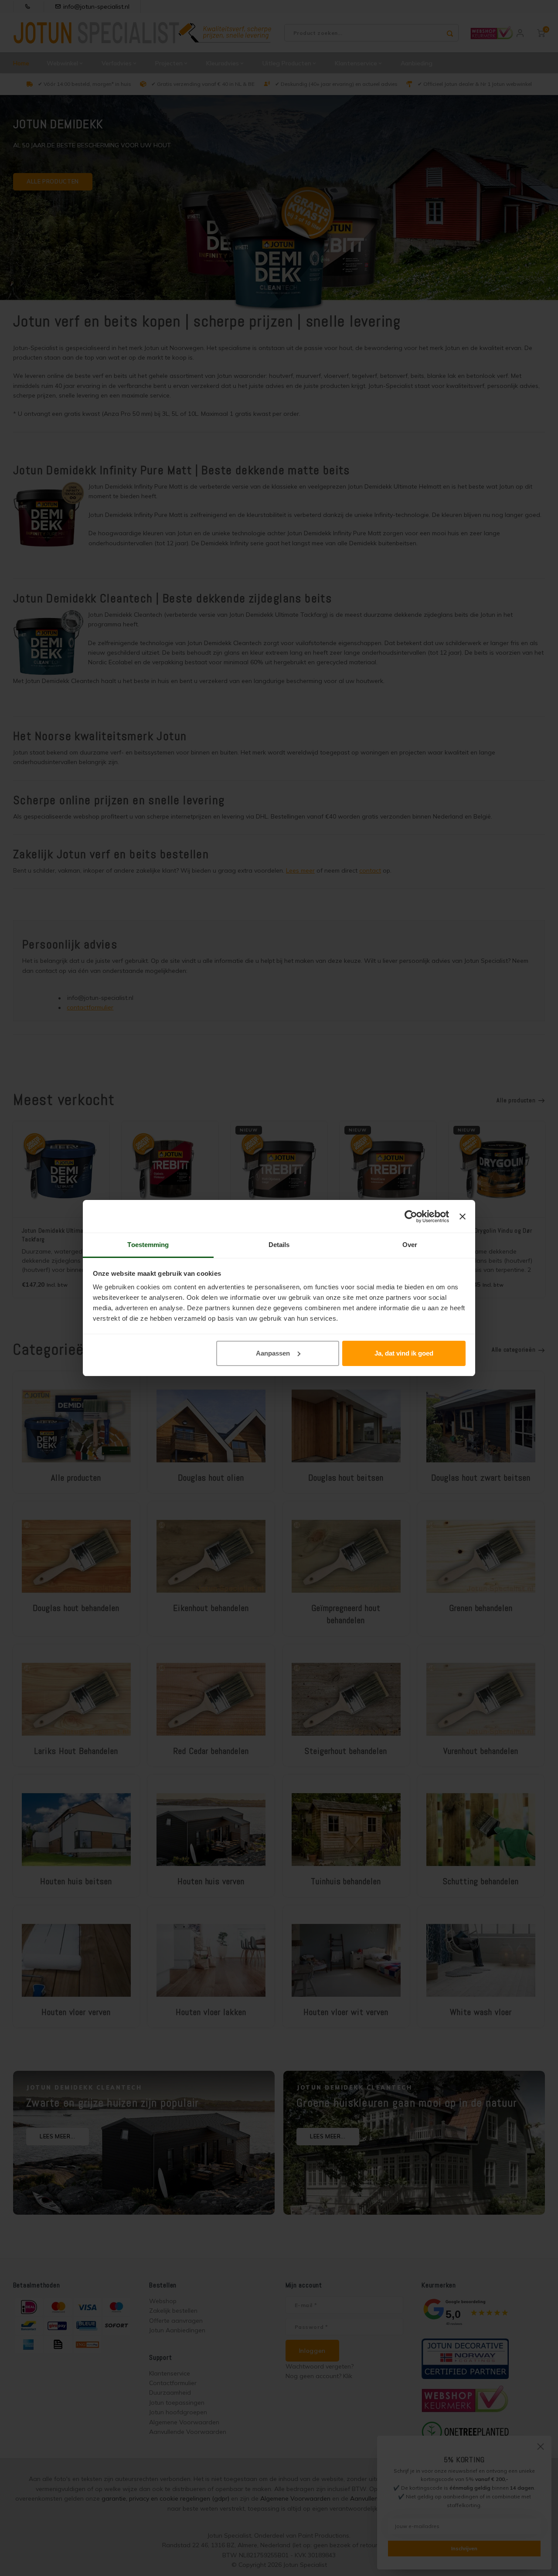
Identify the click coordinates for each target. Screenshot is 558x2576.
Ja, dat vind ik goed (404, 1353)
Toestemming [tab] (148, 1245)
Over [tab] (410, 1245)
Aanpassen (273, 1353)
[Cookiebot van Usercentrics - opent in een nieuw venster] (411, 1217)
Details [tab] (279, 1245)
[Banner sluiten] (463, 1217)
